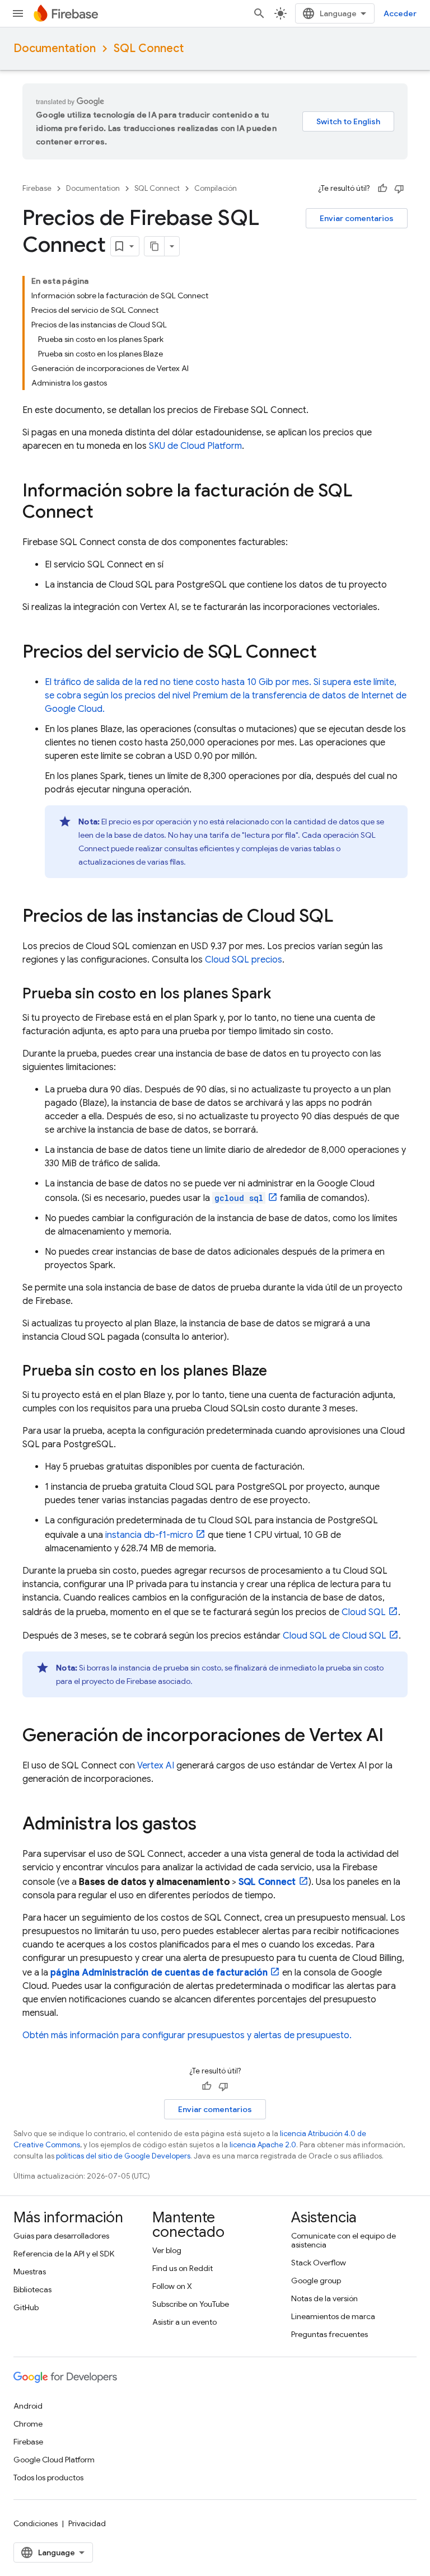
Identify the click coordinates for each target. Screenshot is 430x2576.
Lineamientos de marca (333, 2316)
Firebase (37, 188)
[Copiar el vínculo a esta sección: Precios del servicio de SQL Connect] (328, 653)
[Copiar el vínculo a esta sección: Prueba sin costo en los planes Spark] (282, 994)
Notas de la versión (324, 2298)
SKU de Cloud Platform (195, 446)
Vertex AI (156, 1766)
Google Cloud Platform (54, 2460)
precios (244, 960)
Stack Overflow (319, 2263)
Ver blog (167, 2250)
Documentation (55, 48)
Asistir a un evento (184, 2322)
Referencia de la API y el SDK (64, 2254)
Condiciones (36, 2523)
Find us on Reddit (183, 2268)
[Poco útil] (399, 189)
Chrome (28, 2424)
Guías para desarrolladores (61, 2236)
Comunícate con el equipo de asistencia (343, 2240)
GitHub (26, 2307)
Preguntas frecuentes (329, 2334)
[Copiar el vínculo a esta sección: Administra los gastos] (208, 1825)
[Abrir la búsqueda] (259, 13)
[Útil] (382, 189)
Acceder (400, 13)
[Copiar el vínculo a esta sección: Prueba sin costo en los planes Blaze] (278, 1372)
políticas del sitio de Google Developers (123, 2156)
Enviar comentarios (357, 218)
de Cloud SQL (335, 1636)
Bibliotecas (32, 2289)
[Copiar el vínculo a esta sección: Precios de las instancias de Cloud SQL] (344, 917)
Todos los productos (48, 2478)
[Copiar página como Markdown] (155, 246)
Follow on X (172, 2286)
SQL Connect (149, 48)
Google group (316, 2281)
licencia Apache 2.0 (263, 2145)
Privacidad (87, 2523)
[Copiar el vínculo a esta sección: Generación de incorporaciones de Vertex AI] (395, 1737)
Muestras (30, 2272)
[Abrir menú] (18, 13)
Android (28, 2406)
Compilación (216, 188)
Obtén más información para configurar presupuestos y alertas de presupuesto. (187, 2035)
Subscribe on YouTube (191, 2304)
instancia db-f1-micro (149, 1535)
